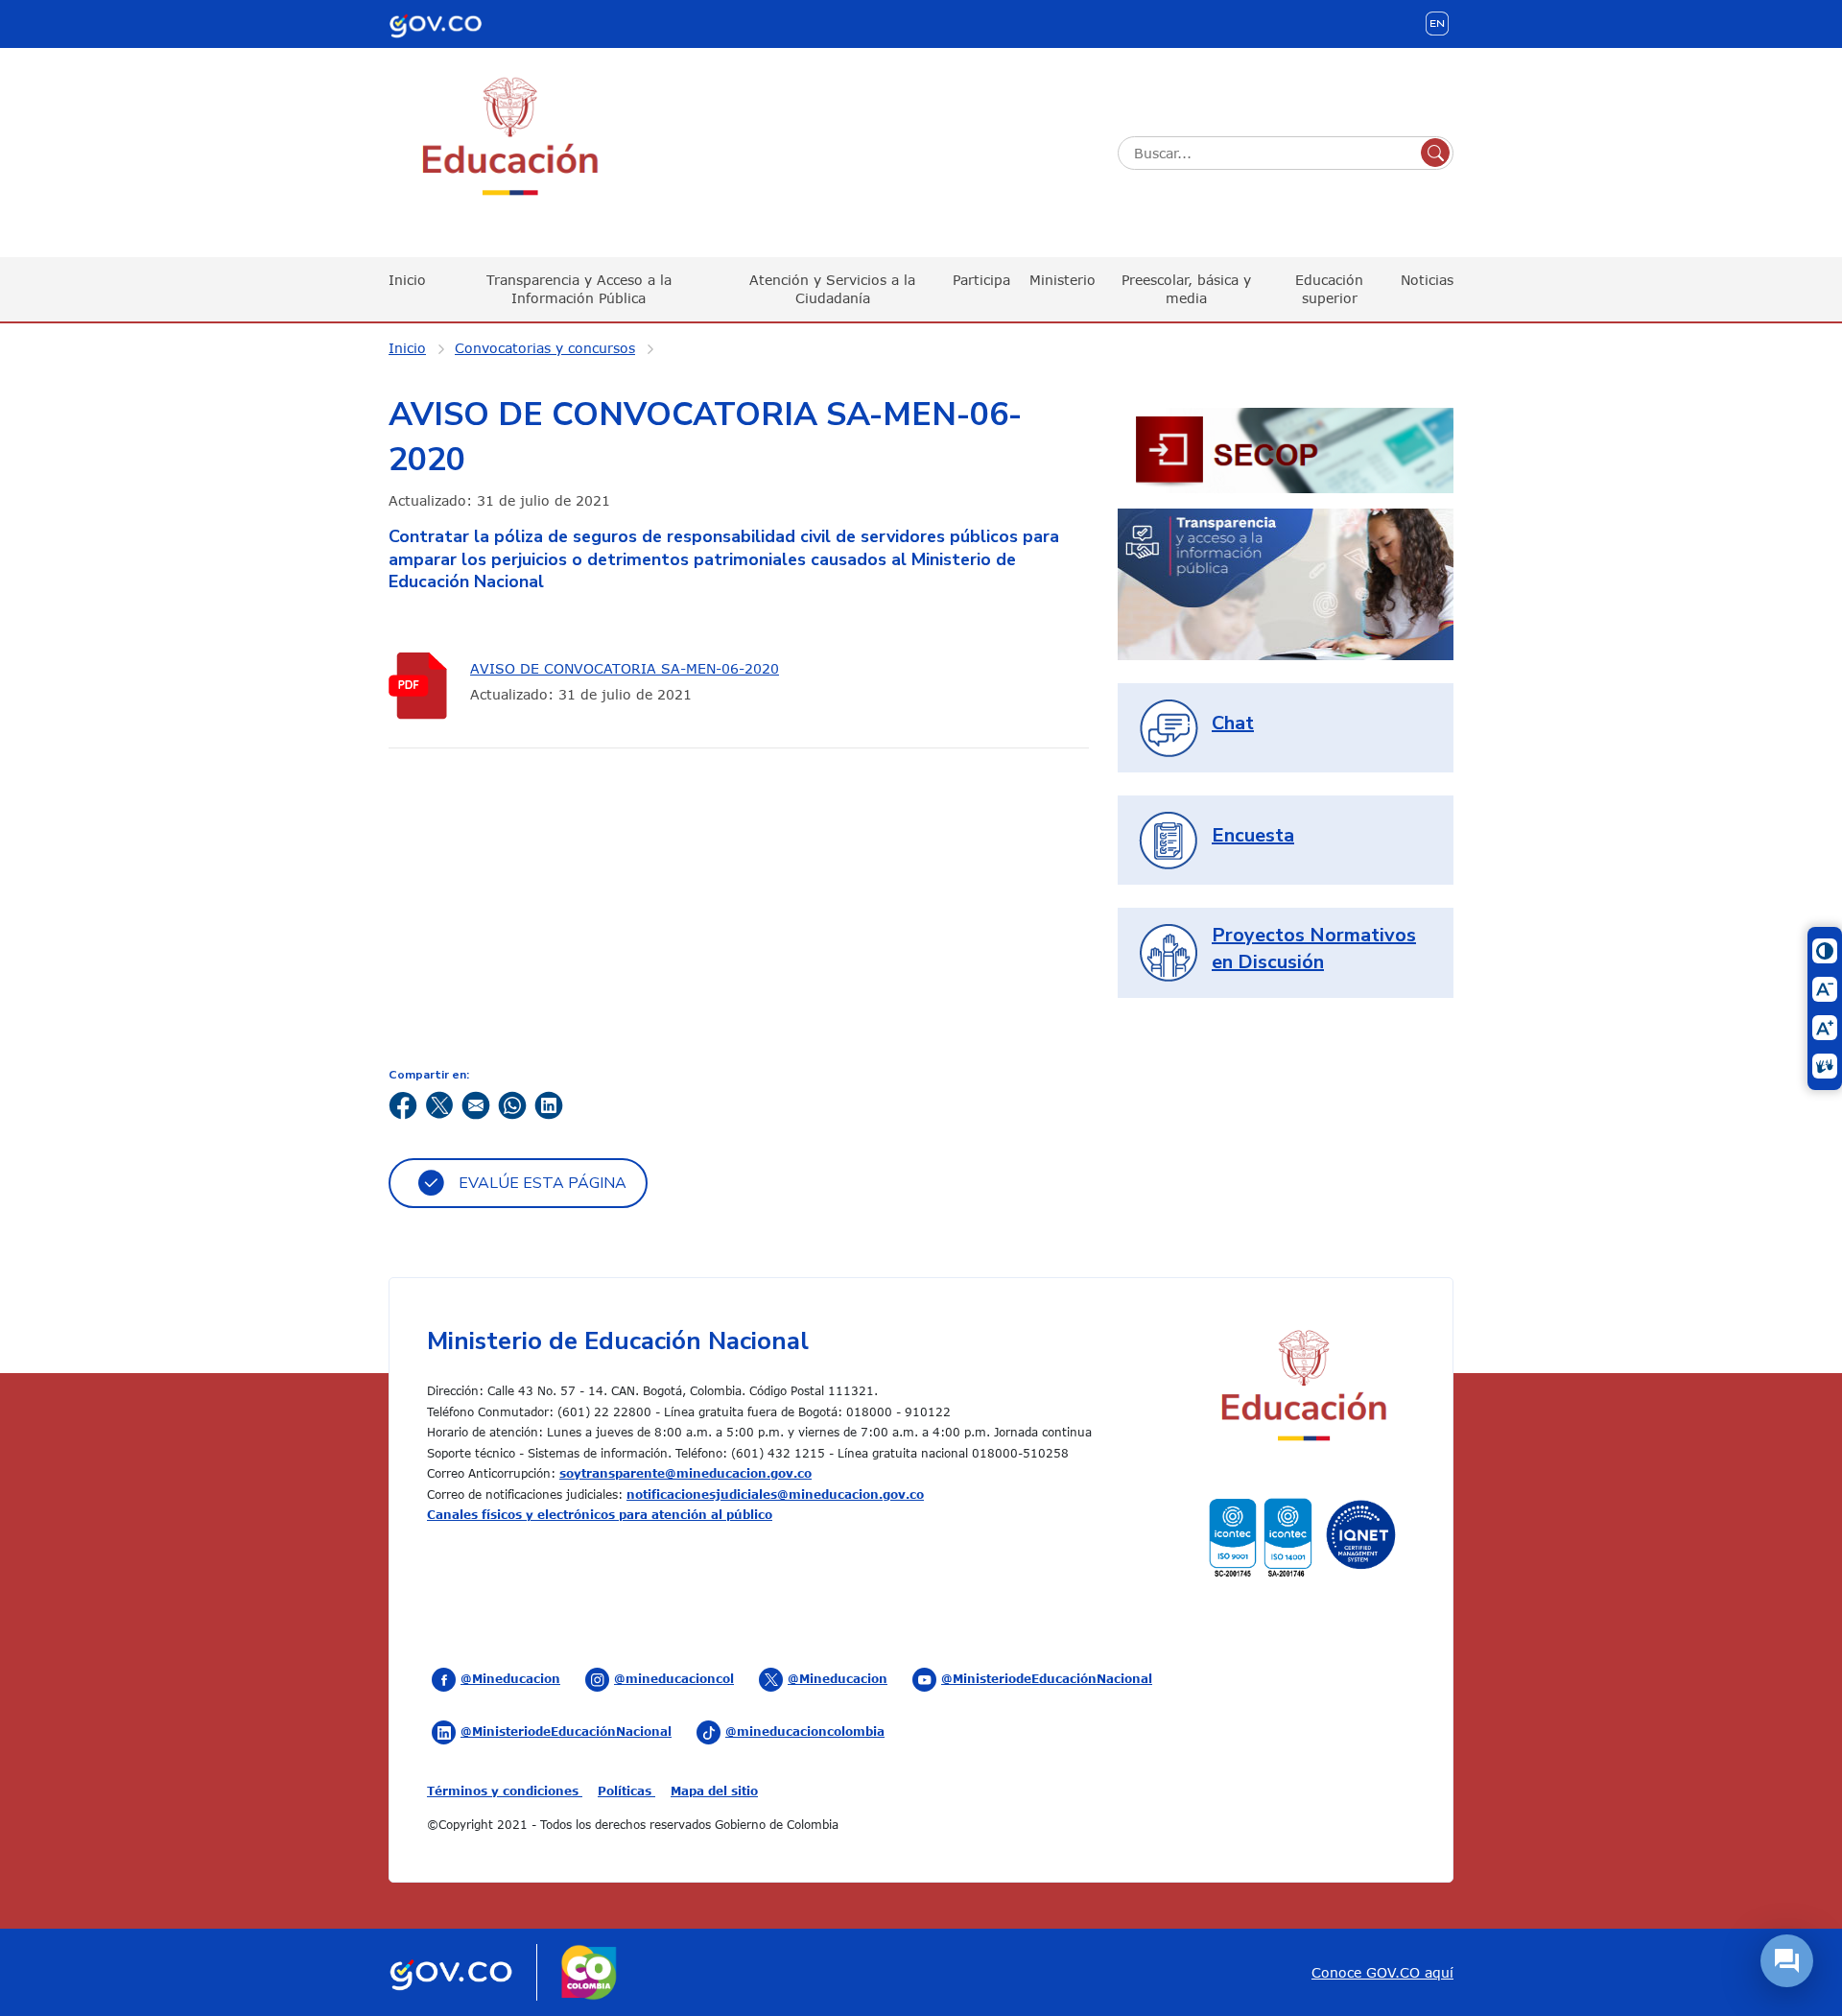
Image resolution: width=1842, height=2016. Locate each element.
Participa (981, 280)
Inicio (407, 280)
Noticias (1427, 280)
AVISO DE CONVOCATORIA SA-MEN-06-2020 (625, 668)
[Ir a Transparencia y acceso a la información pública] (1286, 583)
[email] (476, 1104)
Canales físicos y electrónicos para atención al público (600, 1514)
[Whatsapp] (512, 1104)
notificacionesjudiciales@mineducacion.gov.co (775, 1494)
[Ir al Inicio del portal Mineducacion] (1302, 1388)
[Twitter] (439, 1104)
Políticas (626, 1791)
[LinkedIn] (549, 1104)
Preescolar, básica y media (1186, 288)
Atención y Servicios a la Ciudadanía (832, 288)
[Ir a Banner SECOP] (1286, 449)
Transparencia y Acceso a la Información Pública (579, 288)
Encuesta (1253, 835)
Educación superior (1329, 288)
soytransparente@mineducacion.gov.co (685, 1473)
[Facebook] (403, 1104)
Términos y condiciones (505, 1791)
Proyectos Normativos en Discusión (1314, 949)
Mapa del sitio (714, 1791)
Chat (1233, 723)
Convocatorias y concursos (545, 348)
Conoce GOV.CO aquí (1382, 1972)
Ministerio (1063, 280)
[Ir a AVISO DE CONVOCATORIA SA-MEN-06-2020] (422, 686)
